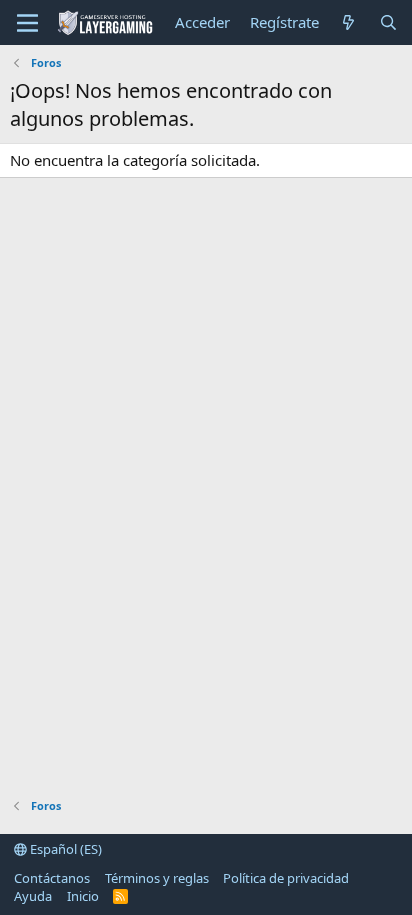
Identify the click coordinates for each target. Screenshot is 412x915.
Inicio (83, 896)
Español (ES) (64, 849)
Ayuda (33, 896)
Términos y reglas (157, 878)
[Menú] (27, 23)
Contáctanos (52, 878)
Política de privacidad (286, 878)
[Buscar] (388, 22)
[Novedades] (348, 22)
